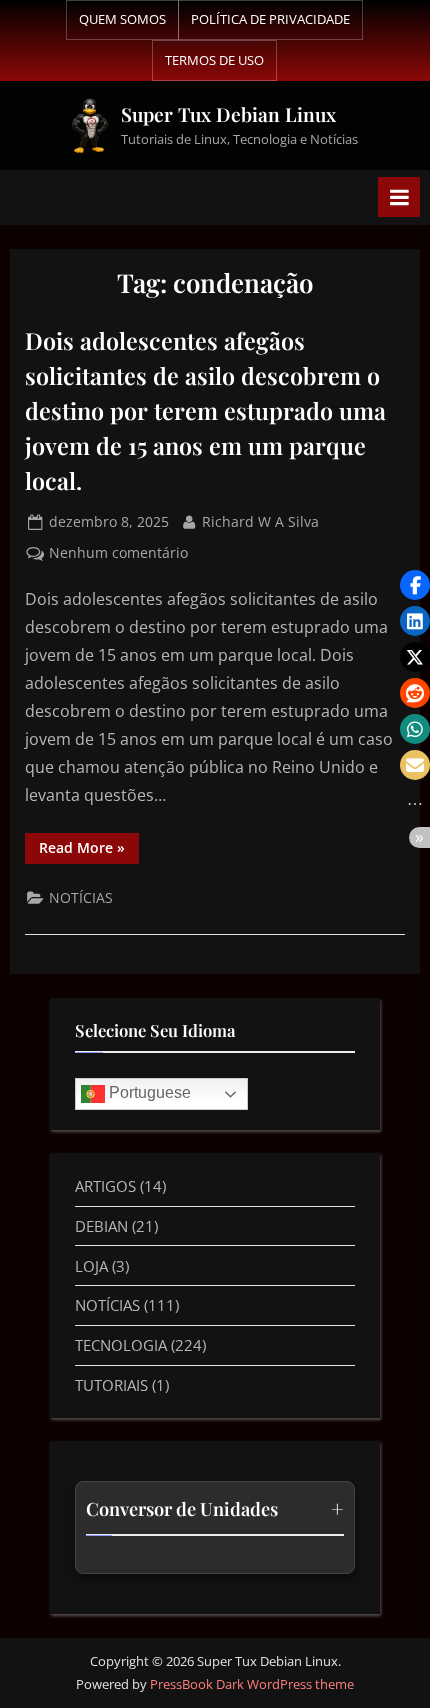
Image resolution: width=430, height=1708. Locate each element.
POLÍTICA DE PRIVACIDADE (270, 19)
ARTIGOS (105, 1186)
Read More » (89, 845)
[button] (415, 585)
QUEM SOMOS (122, 19)
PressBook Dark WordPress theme (252, 1684)
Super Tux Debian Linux (228, 114)
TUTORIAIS (111, 1385)
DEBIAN (101, 1226)
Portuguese (148, 1092)
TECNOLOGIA (121, 1345)
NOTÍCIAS (81, 897)
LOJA (91, 1266)
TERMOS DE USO (214, 60)
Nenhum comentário (118, 551)
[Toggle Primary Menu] (399, 197)
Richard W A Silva (260, 520)
